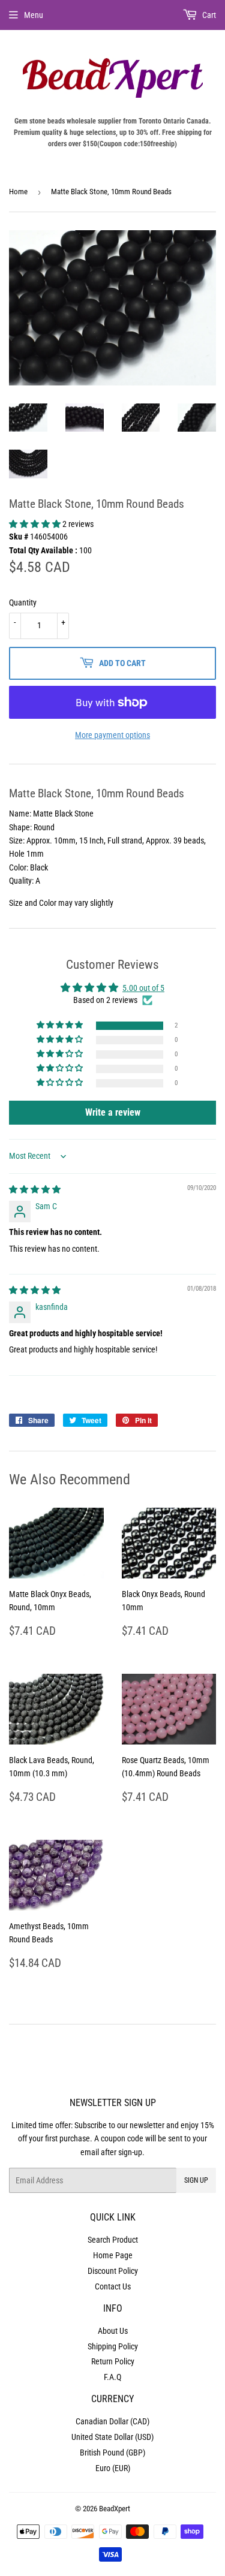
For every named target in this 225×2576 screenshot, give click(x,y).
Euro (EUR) (113, 2468)
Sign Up (196, 2180)
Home (18, 192)
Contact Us (113, 2286)
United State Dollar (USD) (112, 2437)
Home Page (113, 2255)
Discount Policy (113, 2271)
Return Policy (113, 2361)
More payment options (112, 735)
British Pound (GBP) (112, 2453)
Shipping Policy (113, 2346)
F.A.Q (112, 2377)
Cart (208, 15)
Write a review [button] (113, 1112)
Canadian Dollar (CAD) (112, 2421)
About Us (113, 2331)
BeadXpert (115, 2509)
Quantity (23, 602)
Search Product (113, 2240)
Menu (34, 15)
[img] (35, 1189)
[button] (36, 524)
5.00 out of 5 (143, 988)
